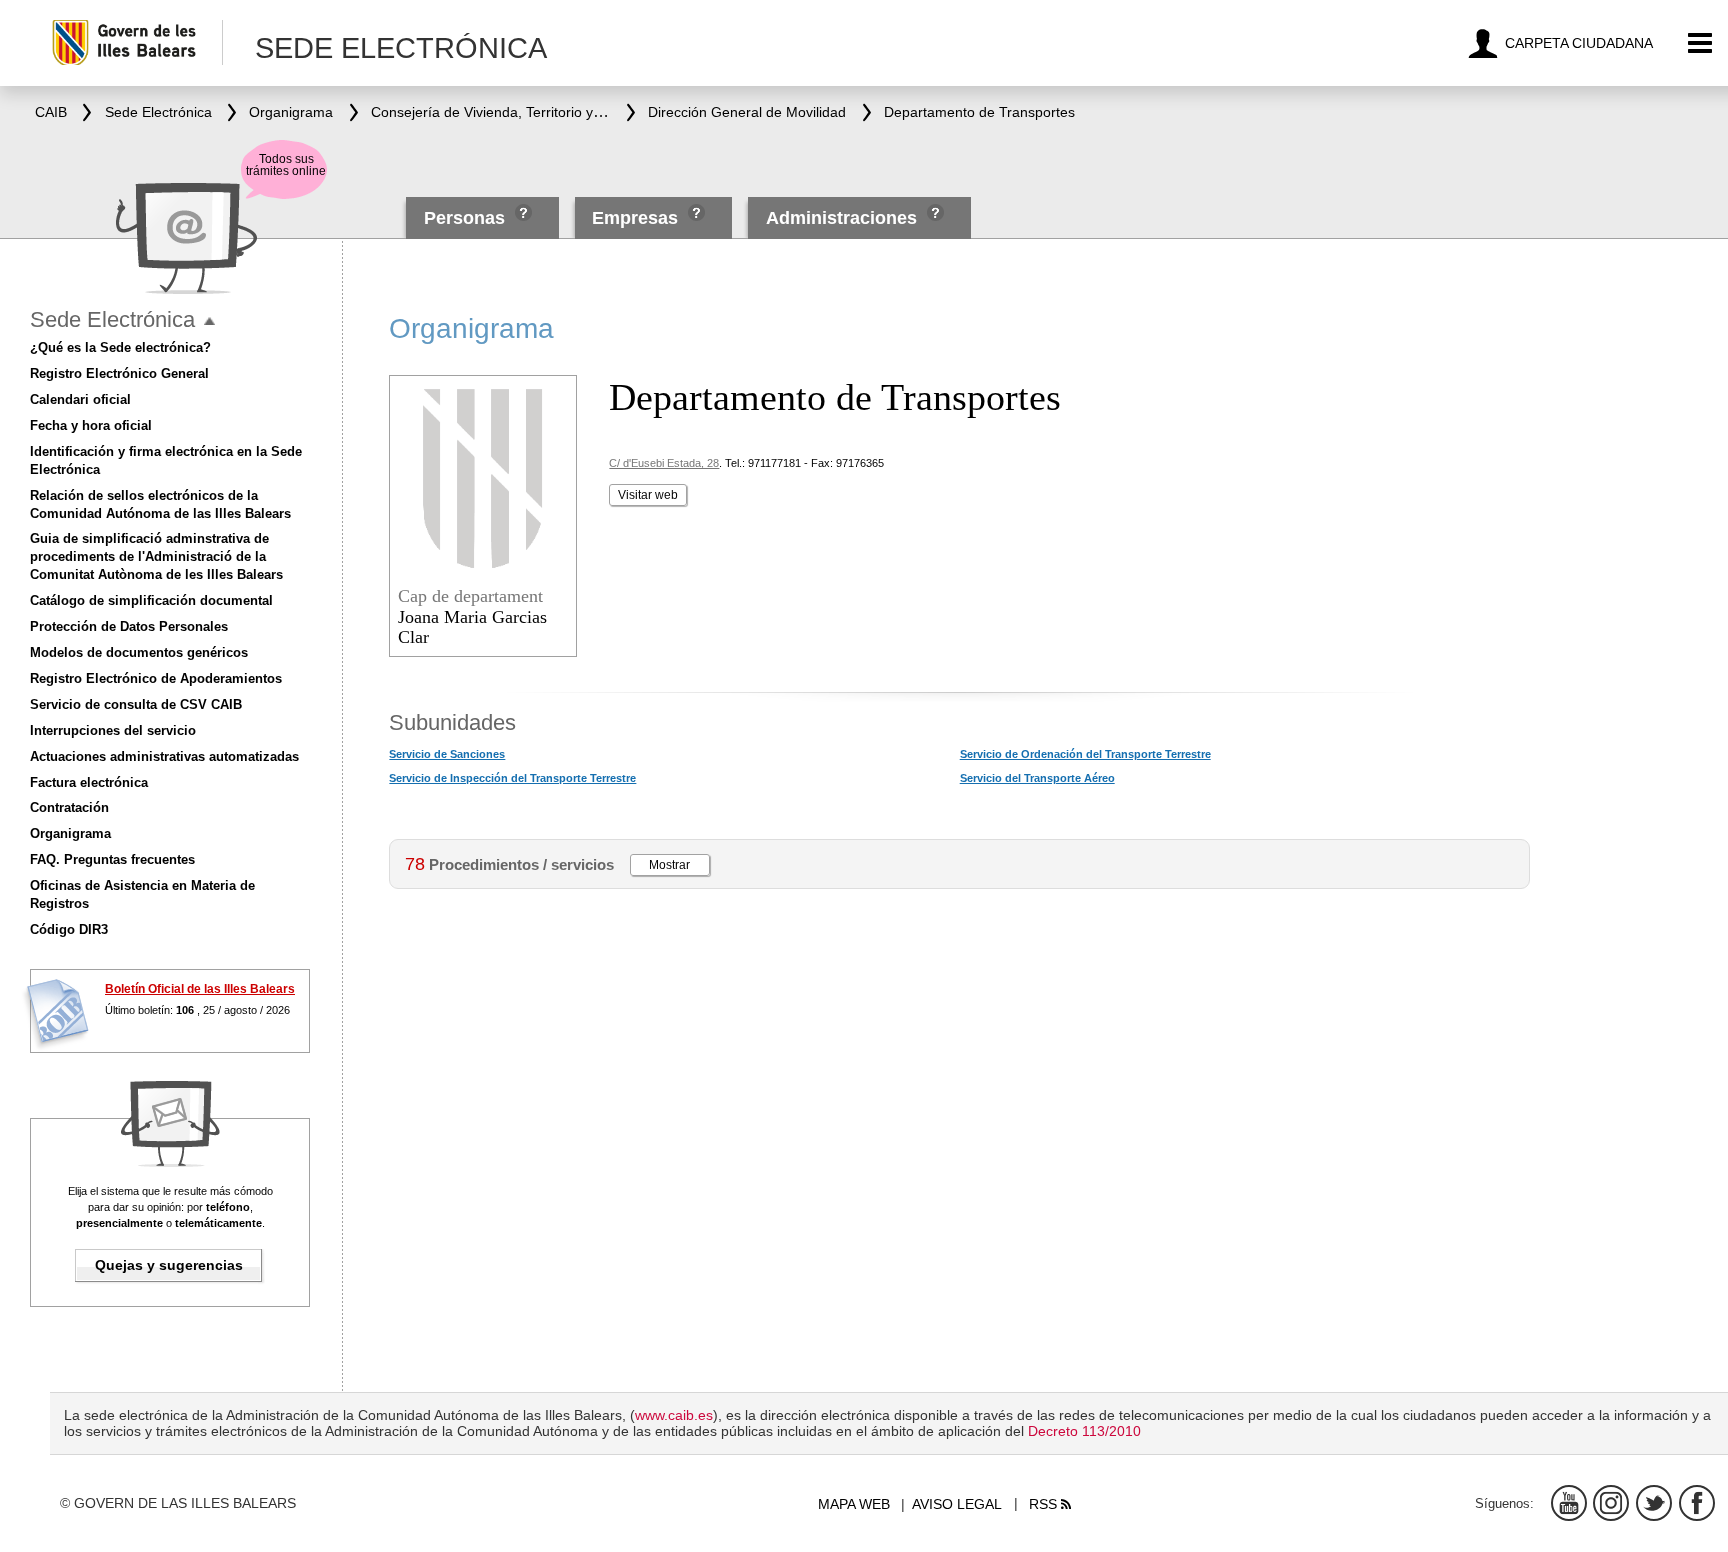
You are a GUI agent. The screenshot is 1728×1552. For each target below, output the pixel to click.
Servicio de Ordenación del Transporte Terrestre (1085, 754)
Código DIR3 (69, 929)
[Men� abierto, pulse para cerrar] (209, 321)
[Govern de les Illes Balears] (136, 42)
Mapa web (854, 1504)
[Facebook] (1697, 1503)
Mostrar (669, 865)
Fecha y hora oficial (91, 425)
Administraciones (841, 218)
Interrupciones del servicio (113, 730)
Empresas (635, 218)
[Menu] (1700, 43)
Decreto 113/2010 (1084, 1431)
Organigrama (70, 833)
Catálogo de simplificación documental (151, 600)
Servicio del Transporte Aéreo (1037, 778)
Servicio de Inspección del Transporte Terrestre (512, 778)
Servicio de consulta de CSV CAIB (136, 704)
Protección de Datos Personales (129, 626)
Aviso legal (957, 1504)
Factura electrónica (89, 782)
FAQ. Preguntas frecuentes (112, 859)
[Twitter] (1654, 1503)
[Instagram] (1611, 1503)
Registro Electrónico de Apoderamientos (156, 678)
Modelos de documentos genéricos (139, 652)
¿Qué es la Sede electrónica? (120, 347)
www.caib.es (674, 1415)
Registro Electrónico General (119, 373)
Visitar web (648, 495)
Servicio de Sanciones (447, 754)
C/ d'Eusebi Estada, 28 (664, 463)
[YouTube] (1569, 1503)
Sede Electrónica (112, 319)
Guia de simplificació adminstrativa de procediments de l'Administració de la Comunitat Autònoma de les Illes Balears (156, 556)
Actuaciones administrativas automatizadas (164, 756)
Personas (467, 218)
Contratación (69, 807)
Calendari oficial (80, 399)
